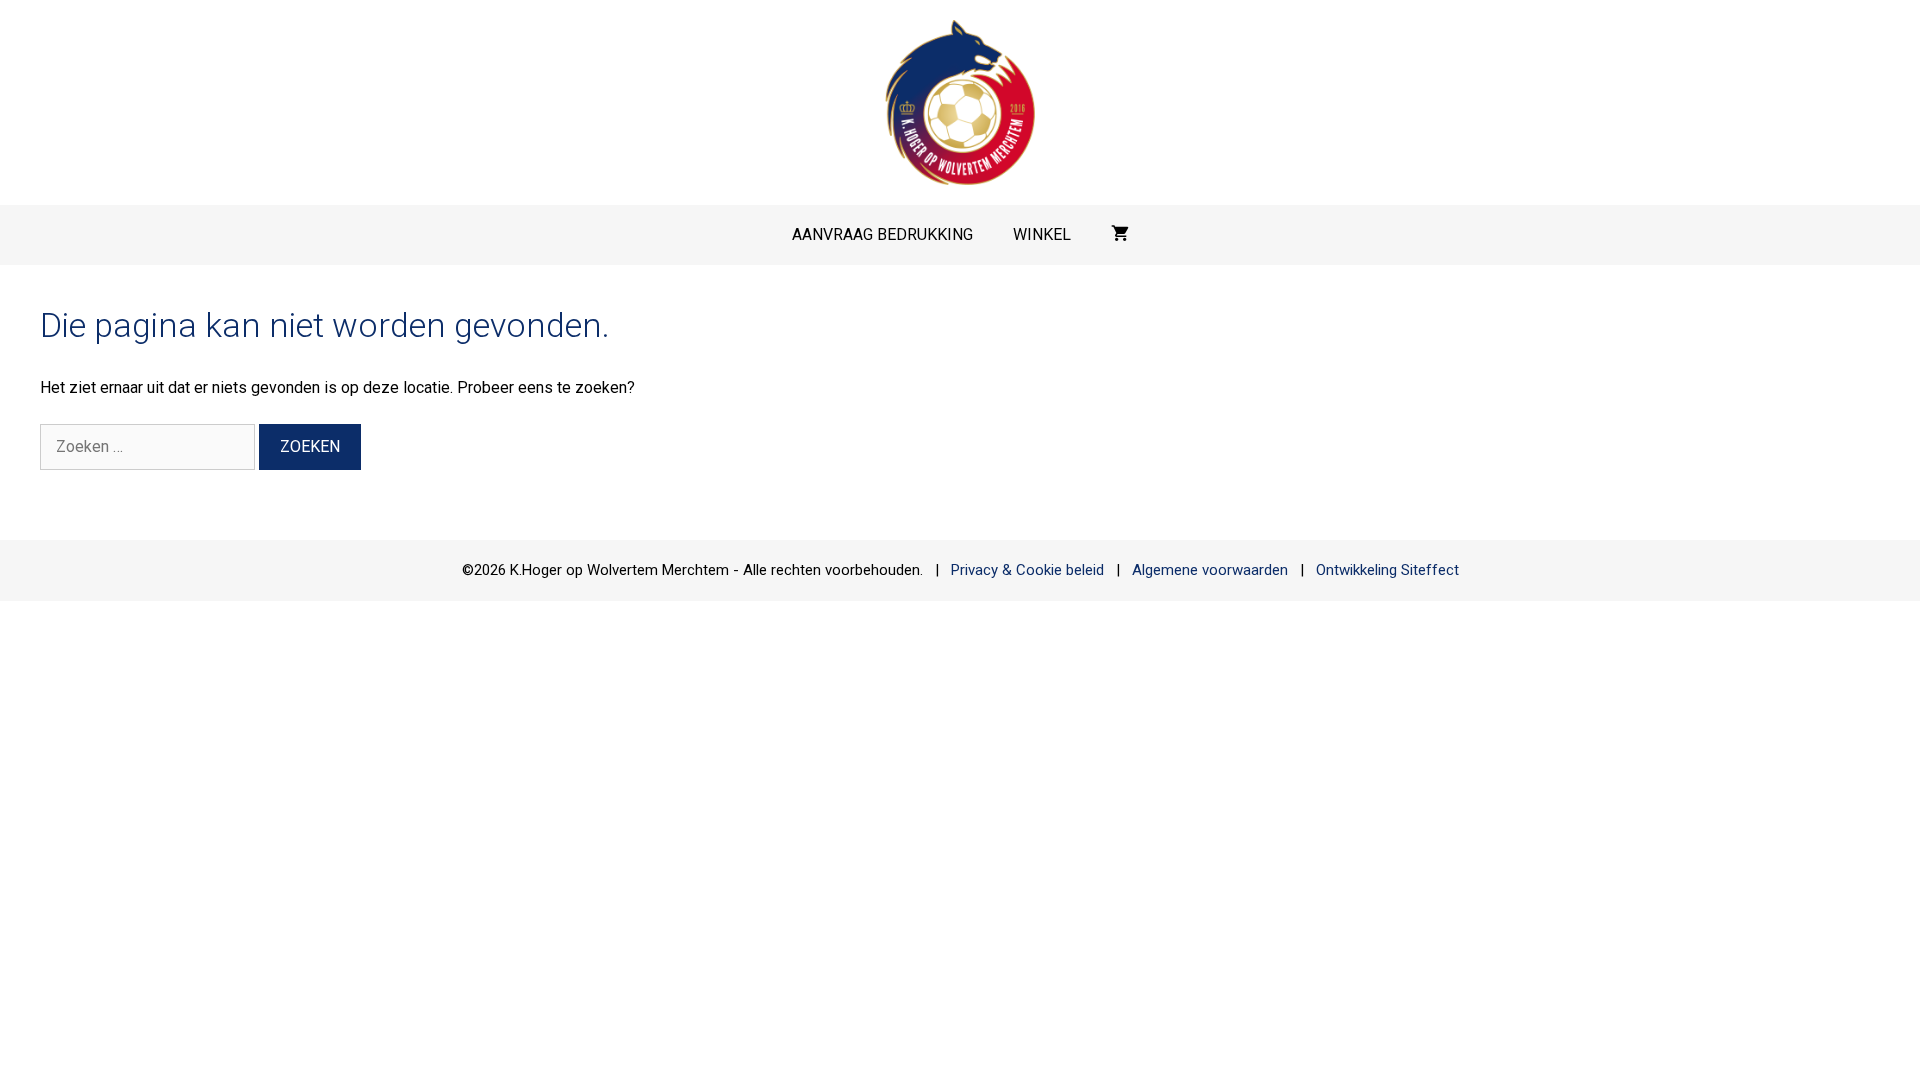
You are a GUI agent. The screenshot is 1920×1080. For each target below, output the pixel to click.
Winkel (1042, 234)
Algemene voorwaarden (1210, 570)
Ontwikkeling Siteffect (1387, 570)
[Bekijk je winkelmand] (1120, 235)
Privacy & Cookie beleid (1027, 570)
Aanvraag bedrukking (882, 234)
